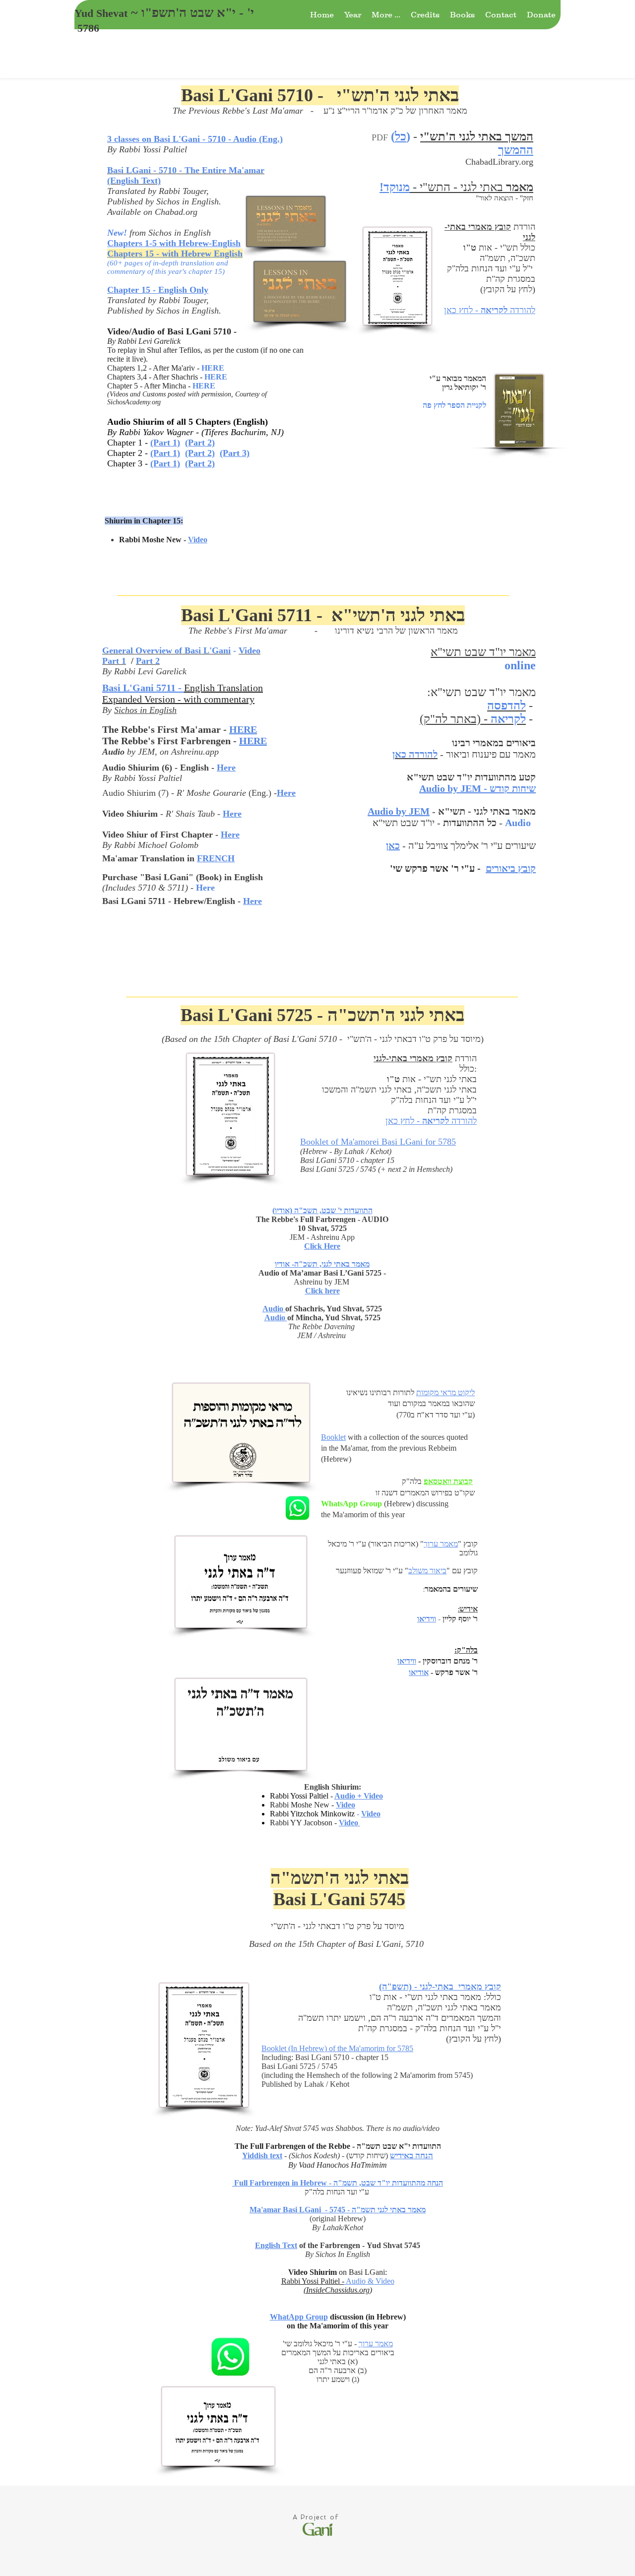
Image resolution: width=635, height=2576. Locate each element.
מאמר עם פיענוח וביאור (491, 754)
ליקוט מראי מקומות (445, 1392)
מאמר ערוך (441, 1544)
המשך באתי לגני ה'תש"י (477, 136)
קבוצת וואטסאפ (448, 1481)
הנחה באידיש (412, 2156)
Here (230, 835)
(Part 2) (200, 443)
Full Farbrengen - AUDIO (344, 1219)
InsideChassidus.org (338, 2290)
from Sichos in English (159, 233)
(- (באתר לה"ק (473, 719)
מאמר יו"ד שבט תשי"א (483, 692)
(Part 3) (235, 453)
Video (349, 1823)
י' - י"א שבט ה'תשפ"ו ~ (191, 13)
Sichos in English (188, 201)
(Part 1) (165, 443)
